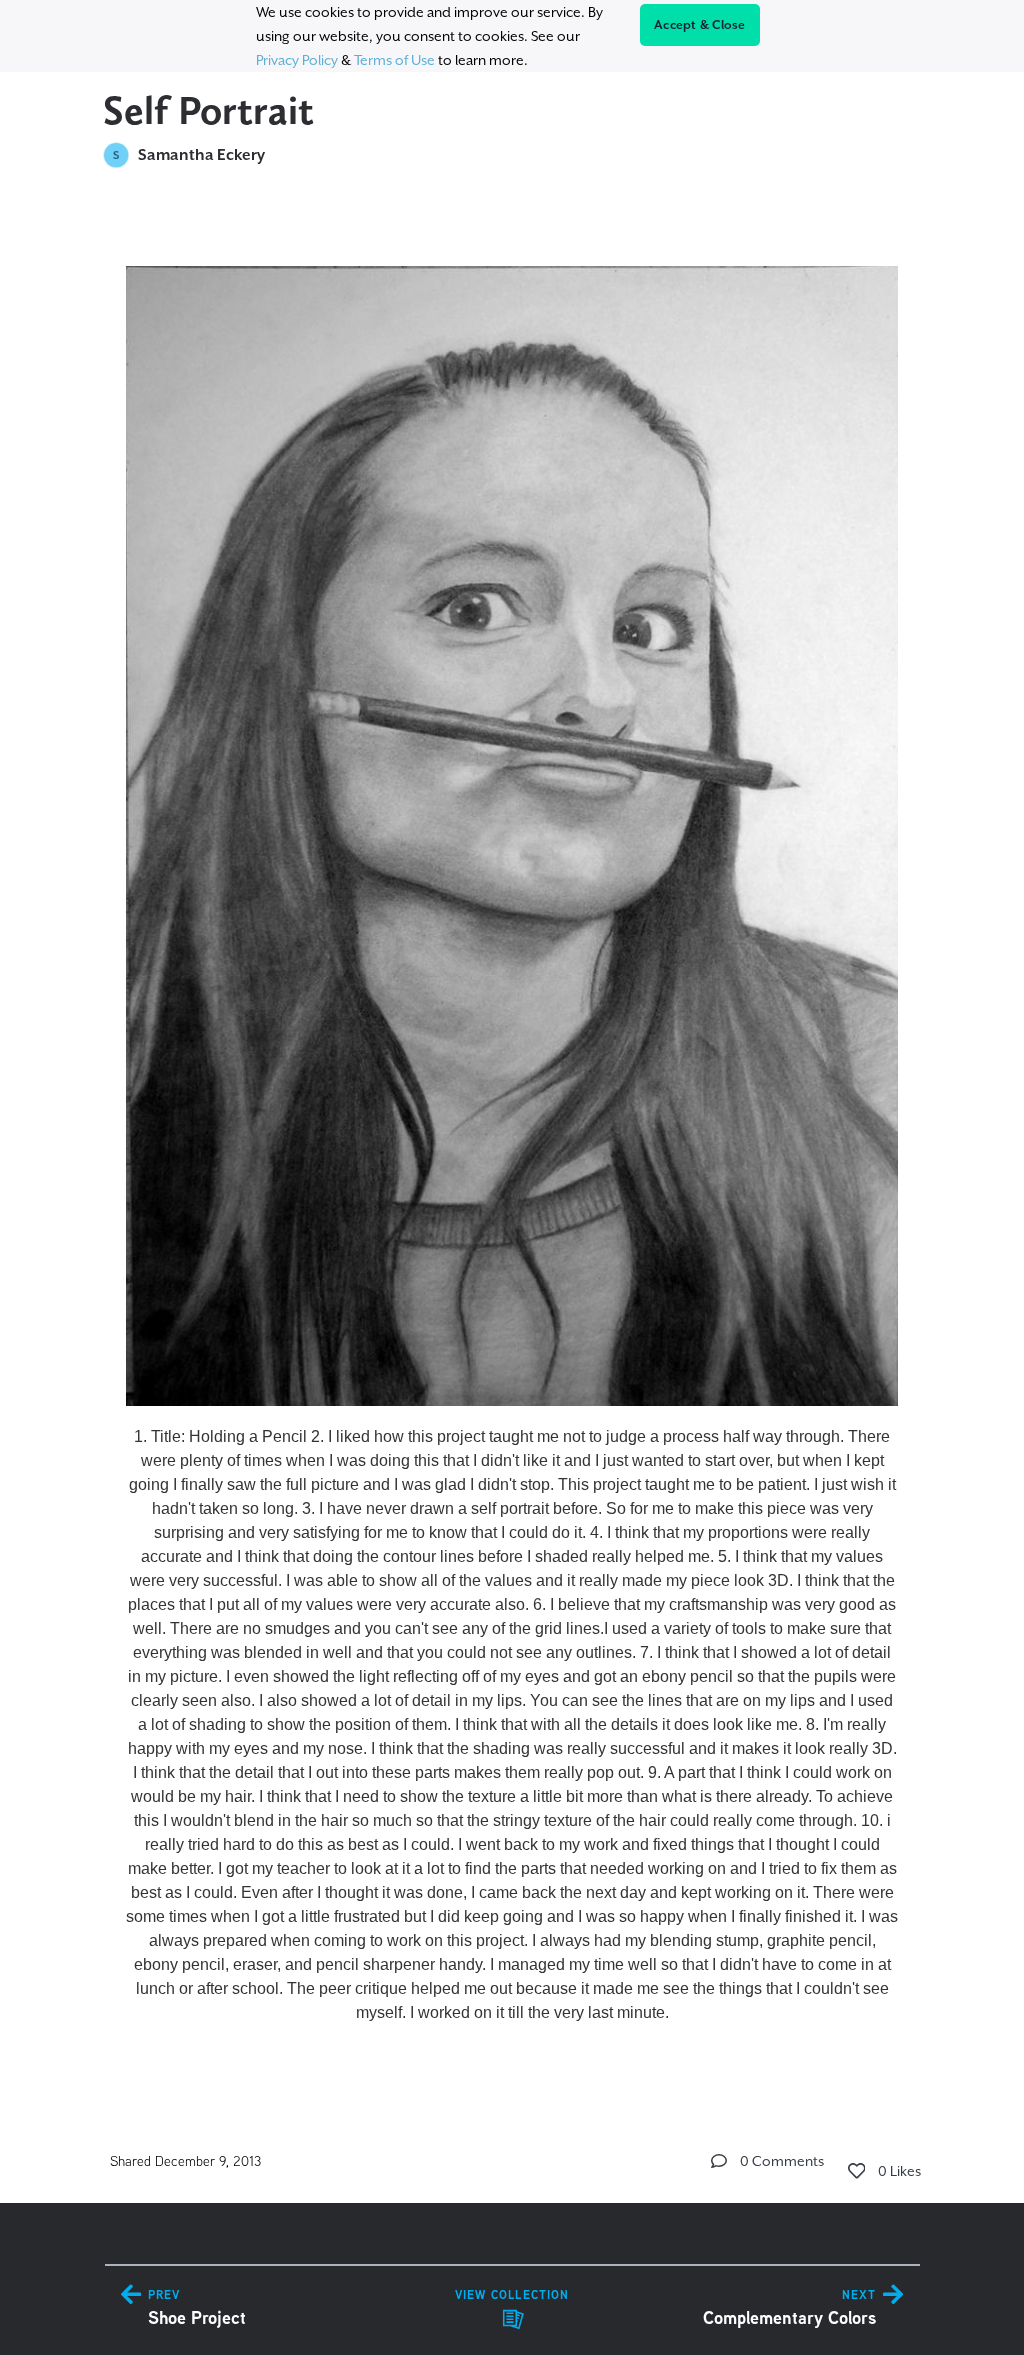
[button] (719, 2161)
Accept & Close (700, 25)
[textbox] (512, 1136)
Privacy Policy (297, 60)
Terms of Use (394, 60)
